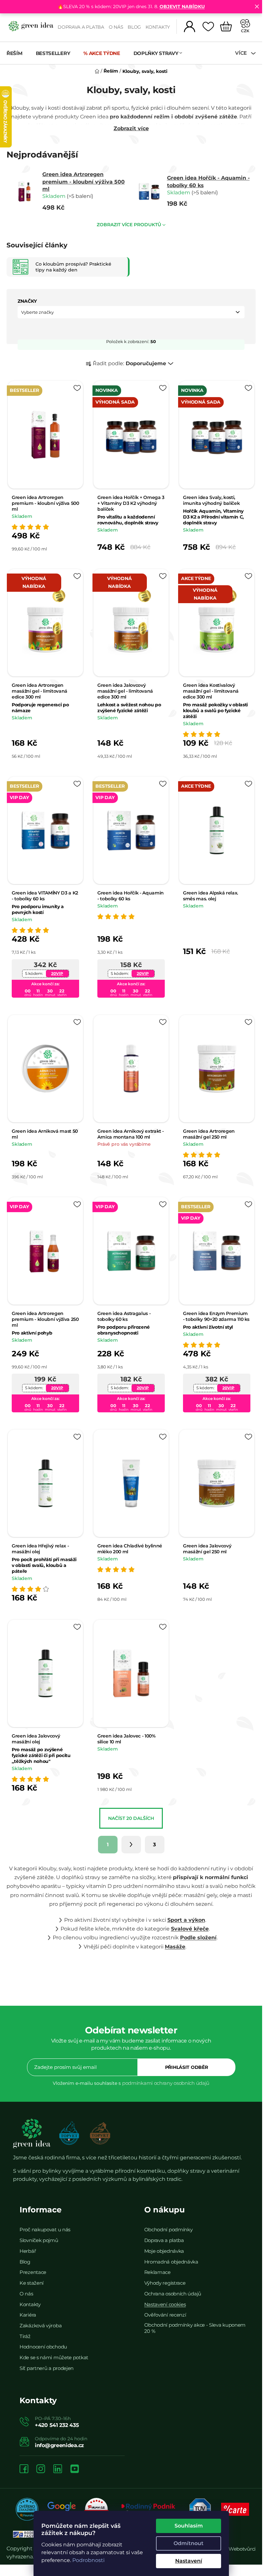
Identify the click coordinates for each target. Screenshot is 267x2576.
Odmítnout (189, 2543)
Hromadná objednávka (171, 2262)
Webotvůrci (242, 2549)
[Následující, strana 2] (131, 1845)
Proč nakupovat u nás (45, 2230)
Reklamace (157, 2272)
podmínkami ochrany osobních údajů (166, 2083)
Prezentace (33, 2272)
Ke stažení (32, 2283)
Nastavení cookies (165, 2304)
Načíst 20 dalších (131, 1818)
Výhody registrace (165, 2283)
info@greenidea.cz (59, 2445)
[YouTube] (75, 2469)
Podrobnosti (88, 2560)
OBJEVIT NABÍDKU (182, 7)
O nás (116, 27)
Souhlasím (188, 2526)
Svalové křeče (190, 1929)
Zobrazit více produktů (129, 225)
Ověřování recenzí (165, 2315)
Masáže (175, 1947)
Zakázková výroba (41, 2326)
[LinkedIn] (58, 2469)
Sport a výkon (186, 1920)
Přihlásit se (187, 2067)
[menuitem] (18, 53)
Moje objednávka (164, 2251)
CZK (245, 31)
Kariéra (28, 2315)
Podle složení (198, 1938)
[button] (131, 312)
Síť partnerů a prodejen (47, 2368)
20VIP (57, 973)
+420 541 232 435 (57, 2425)
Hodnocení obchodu (43, 2347)
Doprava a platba (81, 27)
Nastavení (188, 2561)
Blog (134, 27)
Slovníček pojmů (39, 2240)
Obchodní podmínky (169, 2230)
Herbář (28, 2251)
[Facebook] (24, 2469)
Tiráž (25, 2336)
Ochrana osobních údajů (173, 2294)
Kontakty (158, 27)
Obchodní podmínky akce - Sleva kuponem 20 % (195, 2328)
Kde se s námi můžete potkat (54, 2357)
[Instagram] (41, 2469)
